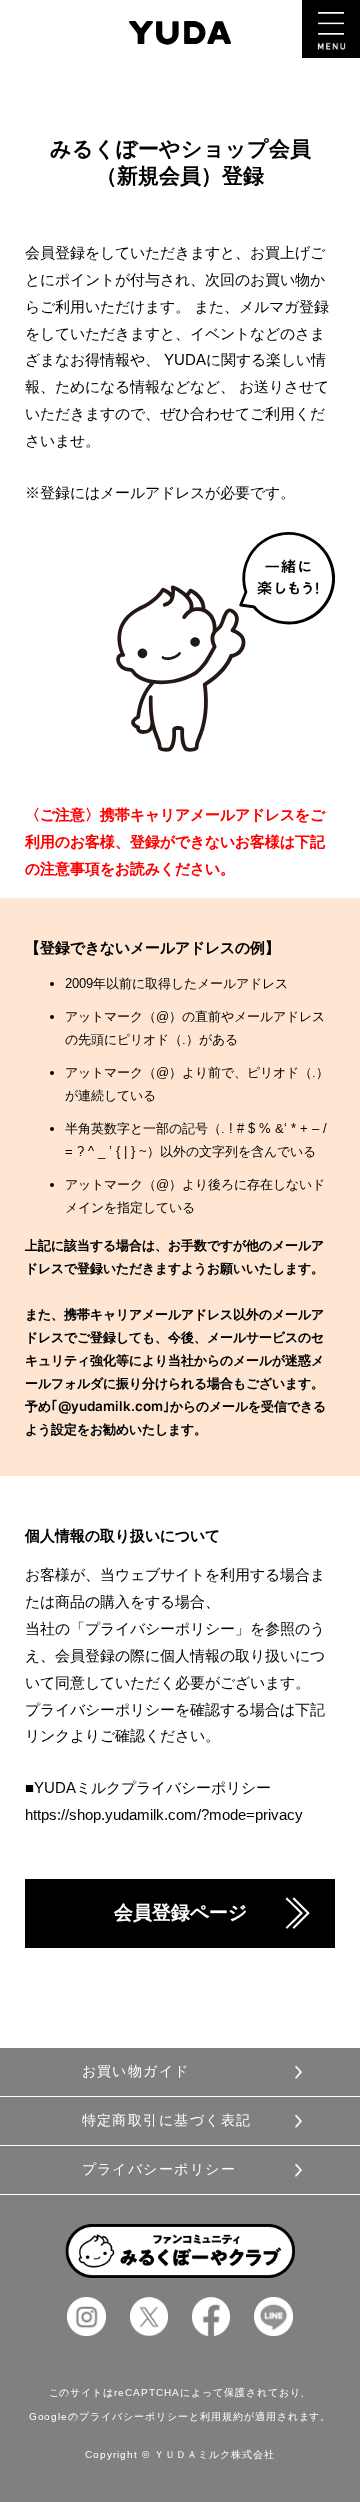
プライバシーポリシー (159, 2169)
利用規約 (222, 2416)
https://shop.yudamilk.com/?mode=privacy (164, 1814)
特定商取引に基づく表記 (167, 2120)
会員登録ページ (180, 1912)
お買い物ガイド (136, 2071)
